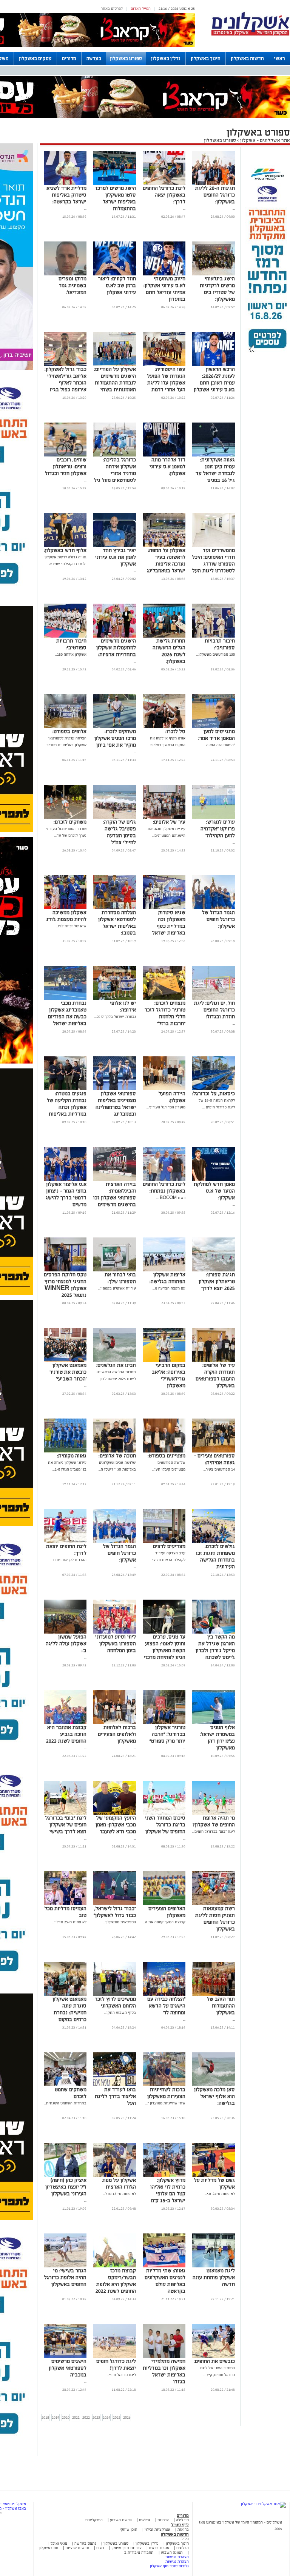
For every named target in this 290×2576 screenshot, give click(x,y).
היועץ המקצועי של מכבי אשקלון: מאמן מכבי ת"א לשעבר (116, 1825)
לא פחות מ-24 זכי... (220, 2194)
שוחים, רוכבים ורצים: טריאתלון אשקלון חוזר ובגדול (66, 466)
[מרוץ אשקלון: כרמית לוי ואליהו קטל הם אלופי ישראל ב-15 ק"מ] (164, 2176)
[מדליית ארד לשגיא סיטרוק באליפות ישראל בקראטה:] (65, 184)
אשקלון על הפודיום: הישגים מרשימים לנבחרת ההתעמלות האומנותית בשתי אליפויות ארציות (115, 383)
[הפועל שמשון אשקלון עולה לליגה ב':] (65, 1632)
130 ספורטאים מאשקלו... (216, 654)
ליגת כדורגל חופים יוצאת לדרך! (116, 2365)
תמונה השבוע (172, 2552)
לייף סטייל (180, 2525)
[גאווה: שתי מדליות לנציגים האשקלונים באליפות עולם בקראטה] (164, 2266)
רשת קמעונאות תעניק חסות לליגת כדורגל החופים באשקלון (215, 1919)
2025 (117, 2417)
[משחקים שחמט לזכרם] (65, 2085)
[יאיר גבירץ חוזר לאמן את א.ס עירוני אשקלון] (115, 546)
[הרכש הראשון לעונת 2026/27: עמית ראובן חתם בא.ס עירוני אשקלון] (214, 365)
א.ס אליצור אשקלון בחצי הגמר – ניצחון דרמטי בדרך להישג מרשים (66, 1194)
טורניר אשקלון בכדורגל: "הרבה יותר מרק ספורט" (167, 1734)
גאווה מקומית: (72, 1456)
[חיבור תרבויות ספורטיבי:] (214, 636)
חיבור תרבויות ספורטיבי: (220, 644)
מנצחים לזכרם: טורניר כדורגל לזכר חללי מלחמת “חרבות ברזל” (165, 1013)
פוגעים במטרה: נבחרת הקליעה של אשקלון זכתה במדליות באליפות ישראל (67, 1107)
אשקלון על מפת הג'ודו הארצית (119, 2183)
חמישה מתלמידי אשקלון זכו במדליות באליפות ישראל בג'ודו (164, 2371)
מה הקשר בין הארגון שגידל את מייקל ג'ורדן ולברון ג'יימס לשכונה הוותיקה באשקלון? (215, 1650)
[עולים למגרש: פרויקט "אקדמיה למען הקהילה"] (214, 817)
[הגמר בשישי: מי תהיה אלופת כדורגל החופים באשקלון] (65, 2266)
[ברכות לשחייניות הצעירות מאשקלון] (164, 2085)
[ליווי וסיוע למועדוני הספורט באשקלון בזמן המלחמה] (115, 1632)
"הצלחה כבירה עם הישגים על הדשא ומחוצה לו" (166, 2006)
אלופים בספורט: (69, 731)
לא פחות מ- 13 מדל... (119, 2194)
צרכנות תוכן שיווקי (126, 2548)
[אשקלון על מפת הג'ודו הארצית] (115, 2176)
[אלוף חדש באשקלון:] (65, 546)
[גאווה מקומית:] (65, 1451)
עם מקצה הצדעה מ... (169, 1288)
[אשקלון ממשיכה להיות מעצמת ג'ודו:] (65, 908)
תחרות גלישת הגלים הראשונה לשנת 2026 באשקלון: (169, 651)
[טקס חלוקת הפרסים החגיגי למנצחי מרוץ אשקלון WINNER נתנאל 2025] (65, 1270)
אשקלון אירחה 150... (71, 654)
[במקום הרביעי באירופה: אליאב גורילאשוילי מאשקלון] (164, 1361)
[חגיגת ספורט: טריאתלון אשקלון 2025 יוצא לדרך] (214, 1270)
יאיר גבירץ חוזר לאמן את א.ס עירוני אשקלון (116, 557)
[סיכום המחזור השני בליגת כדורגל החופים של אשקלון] (164, 1813)
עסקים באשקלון (35, 58)
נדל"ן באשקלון (166, 58)
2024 (106, 2417)
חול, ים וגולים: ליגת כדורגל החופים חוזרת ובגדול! (214, 1010)
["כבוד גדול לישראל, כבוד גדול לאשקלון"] (115, 1904)
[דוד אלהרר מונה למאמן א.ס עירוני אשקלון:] (164, 455)
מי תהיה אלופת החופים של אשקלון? (214, 1821)
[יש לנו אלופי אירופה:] (115, 998)
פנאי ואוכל (59, 2543)
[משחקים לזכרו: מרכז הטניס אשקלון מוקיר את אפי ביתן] (115, 727)
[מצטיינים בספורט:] (164, 1451)
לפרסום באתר (112, 8)
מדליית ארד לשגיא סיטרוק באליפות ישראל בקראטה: (66, 195)
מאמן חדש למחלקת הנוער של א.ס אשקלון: (214, 1191)
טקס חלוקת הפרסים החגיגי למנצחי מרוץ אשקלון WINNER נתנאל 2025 (65, 1285)
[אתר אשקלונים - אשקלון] (263, 2504)
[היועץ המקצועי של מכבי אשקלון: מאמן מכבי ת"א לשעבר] (115, 1813)
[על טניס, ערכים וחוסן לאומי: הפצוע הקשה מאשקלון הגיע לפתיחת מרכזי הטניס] (164, 1632)
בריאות (183, 2529)
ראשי (280, 58)
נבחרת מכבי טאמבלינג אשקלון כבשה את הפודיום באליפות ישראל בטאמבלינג (67, 1017)
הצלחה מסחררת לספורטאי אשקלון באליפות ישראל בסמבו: (117, 923)
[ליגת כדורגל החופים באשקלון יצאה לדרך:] (164, 184)
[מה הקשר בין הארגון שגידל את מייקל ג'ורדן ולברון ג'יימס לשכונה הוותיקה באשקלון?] (214, 1632)
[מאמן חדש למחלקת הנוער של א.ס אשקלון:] (214, 1180)
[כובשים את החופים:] (214, 2357)
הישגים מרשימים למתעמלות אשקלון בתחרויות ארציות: (116, 648)
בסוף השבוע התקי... (120, 2013)
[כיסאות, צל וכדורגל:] (214, 1089)
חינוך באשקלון (206, 58)
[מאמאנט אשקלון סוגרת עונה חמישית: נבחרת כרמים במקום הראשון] (65, 1994)
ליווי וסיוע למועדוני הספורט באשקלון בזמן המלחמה (116, 1644)
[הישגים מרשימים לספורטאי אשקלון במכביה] (65, 2357)
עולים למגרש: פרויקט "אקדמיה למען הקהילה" (218, 829)
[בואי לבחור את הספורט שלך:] (115, 1270)
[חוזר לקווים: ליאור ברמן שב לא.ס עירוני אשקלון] (115, 274)
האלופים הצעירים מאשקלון (167, 1912)
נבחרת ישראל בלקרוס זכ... (115, 1017)
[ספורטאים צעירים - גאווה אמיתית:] (214, 1451)
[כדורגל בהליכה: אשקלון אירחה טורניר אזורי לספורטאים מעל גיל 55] (115, 455)
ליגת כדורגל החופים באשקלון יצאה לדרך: (164, 195)
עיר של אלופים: (169, 822)
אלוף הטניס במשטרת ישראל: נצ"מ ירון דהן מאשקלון (217, 1738)
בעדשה (94, 58)
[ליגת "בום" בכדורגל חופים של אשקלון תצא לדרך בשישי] (65, 1813)
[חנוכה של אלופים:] (115, 1451)
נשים (100, 2548)
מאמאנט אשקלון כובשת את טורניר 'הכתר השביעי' (68, 1372)
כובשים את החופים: (214, 2361)
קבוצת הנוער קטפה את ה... (164, 1922)
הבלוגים (183, 2548)
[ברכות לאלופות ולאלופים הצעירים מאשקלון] (115, 1723)
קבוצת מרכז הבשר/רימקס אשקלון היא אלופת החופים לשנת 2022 (116, 2281)
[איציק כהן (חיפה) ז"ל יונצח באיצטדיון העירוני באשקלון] (65, 2176)
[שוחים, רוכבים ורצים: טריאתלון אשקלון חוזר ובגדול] (65, 455)
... (234, 208)
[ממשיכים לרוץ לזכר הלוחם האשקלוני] (115, 1994)
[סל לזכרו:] (164, 727)
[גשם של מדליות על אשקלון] (214, 2176)
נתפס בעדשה (85, 2543)
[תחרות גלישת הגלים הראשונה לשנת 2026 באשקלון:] (164, 636)
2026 (127, 2417)
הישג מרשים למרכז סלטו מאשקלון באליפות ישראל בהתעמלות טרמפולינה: (116, 202)
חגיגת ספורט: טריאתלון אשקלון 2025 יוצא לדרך (217, 1281)
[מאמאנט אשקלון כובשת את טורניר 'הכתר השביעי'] (65, 1361)
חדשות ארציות (77, 2548)
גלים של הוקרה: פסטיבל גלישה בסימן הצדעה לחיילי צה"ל (119, 832)
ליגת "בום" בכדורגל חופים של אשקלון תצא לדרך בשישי (66, 1825)
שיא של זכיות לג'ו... (71, 926)
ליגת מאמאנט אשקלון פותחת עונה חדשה (214, 2277)
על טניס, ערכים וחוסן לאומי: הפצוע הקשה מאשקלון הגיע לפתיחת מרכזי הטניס (165, 1650)
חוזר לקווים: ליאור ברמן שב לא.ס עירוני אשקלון (117, 285)
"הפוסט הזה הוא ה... (219, 745)
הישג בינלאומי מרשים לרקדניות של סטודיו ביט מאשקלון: (217, 289)
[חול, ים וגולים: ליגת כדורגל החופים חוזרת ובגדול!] (214, 998)
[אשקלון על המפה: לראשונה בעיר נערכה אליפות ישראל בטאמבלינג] (164, 546)
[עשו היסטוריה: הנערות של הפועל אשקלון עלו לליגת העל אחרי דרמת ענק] (164, 365)
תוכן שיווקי (129, 2529)
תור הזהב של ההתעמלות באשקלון (221, 2006)
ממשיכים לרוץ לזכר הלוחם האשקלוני (115, 2002)
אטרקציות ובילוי (157, 2529)
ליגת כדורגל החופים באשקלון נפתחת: (164, 1187)
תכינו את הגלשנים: (116, 1365)
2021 (76, 2417)
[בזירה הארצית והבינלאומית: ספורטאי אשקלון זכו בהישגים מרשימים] (115, 1180)
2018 (45, 2417)
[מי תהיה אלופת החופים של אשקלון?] (214, 1813)
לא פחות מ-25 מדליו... (69, 1922)
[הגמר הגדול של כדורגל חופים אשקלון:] (214, 908)
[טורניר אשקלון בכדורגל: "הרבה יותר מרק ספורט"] (164, 1723)
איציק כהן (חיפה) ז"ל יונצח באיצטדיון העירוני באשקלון (66, 2187)
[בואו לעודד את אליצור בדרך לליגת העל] (115, 2085)
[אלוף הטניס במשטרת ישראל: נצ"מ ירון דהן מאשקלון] (214, 1723)
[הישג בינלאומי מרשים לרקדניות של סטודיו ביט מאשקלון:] (214, 274)
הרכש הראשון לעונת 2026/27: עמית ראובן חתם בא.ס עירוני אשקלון (214, 379)
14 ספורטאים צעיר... (219, 1469)
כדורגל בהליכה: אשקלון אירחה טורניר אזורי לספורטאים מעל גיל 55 (115, 473)
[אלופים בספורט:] (65, 727)
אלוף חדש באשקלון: (65, 550)
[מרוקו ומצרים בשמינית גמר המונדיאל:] (65, 274)
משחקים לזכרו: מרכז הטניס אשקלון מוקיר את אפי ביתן (115, 738)
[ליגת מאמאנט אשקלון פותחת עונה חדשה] (214, 2266)
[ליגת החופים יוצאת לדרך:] (65, 1542)
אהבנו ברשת (159, 2548)
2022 (86, 2417)
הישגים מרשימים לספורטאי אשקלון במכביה (68, 2368)
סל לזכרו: (175, 731)
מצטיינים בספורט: (167, 1456)
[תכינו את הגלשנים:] (115, 1361)
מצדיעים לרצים (169, 1546)
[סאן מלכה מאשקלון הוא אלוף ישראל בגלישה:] (214, 2085)
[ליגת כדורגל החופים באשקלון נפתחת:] (164, 1180)
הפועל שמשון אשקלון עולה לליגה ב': (66, 1644)
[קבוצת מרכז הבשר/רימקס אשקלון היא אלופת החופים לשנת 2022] (115, 2266)
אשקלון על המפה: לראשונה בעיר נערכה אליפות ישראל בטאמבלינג (166, 560)
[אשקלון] (250, 35)
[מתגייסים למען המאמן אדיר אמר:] (214, 727)
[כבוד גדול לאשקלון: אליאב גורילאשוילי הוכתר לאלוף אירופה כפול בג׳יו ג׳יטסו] (65, 365)
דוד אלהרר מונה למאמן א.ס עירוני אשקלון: (167, 466)
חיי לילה (182, 2520)
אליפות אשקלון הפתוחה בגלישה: (167, 1278)
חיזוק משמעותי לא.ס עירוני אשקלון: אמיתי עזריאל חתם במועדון (164, 289)
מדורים (69, 58)
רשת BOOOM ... (171, 1198)
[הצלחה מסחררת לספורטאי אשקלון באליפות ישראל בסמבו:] (115, 908)
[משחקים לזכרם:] (65, 817)
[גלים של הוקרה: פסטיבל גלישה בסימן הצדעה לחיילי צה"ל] (115, 817)
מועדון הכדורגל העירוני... (166, 1107)
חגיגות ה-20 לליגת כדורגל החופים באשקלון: (215, 195)
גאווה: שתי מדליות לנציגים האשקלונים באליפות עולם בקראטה (165, 2281)
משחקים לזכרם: (70, 822)
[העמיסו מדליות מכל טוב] (65, 1904)
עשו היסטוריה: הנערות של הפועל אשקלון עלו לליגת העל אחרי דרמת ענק (166, 383)
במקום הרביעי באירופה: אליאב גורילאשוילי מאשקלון (169, 1375)
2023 (96, 2417)
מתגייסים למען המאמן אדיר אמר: (217, 735)
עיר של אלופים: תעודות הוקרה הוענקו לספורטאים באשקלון (215, 1375)
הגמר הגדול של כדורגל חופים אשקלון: (218, 919)
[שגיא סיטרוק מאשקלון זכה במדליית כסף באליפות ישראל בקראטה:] (164, 908)
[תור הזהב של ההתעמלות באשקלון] (214, 1994)
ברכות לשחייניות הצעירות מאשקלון (166, 2093)
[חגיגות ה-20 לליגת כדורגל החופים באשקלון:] (214, 184)
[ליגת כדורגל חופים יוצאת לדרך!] (115, 2357)
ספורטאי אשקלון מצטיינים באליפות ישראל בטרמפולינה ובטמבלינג (116, 1104)
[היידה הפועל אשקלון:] (164, 1089)
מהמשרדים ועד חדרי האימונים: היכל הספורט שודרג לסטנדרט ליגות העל (214, 560)
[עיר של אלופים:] (164, 817)
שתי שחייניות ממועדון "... (165, 2103)
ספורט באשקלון (126, 58)
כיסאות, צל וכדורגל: (214, 1094)
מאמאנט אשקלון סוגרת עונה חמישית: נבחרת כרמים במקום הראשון (69, 2013)
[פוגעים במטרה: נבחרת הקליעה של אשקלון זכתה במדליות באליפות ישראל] (65, 1089)
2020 (66, 2417)
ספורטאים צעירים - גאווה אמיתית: (214, 1459)
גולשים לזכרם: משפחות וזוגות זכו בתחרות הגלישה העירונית (215, 1556)
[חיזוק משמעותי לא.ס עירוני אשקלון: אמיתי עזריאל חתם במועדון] (164, 274)
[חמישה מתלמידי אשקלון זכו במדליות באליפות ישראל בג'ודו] (164, 2357)
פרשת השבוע (121, 2520)
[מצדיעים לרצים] (164, 1542)
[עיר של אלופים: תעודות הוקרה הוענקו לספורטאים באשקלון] (214, 1361)
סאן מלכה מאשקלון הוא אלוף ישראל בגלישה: (214, 2096)
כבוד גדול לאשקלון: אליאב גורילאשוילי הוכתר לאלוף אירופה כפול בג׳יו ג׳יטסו (66, 383)
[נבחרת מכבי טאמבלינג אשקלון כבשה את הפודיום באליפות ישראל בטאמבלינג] (65, 998)
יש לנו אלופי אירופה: (123, 1006)
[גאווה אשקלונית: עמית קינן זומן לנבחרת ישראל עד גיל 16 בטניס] (214, 455)
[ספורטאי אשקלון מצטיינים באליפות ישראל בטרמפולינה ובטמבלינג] (115, 1089)
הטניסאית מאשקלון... (120, 1922)
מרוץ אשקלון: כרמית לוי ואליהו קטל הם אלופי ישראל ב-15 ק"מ (168, 2190)
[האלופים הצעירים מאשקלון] (164, 1904)
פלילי (185, 2539)
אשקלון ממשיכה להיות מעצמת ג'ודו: (66, 916)
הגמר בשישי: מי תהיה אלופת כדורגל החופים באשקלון (65, 2277)
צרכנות (163, 2520)
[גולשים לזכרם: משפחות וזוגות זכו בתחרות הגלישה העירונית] (214, 1542)
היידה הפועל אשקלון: (172, 1097)
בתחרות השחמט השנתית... (65, 2103)
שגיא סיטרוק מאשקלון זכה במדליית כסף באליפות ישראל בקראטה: (169, 926)
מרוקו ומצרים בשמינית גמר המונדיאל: (72, 285)
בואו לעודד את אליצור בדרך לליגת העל (115, 2096)
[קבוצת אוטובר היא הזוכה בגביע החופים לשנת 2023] (65, 1723)
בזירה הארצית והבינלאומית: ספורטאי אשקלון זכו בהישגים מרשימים (115, 1194)
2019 (56, 2417)
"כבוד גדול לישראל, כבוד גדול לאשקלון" (115, 1912)
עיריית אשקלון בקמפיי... (117, 1288)
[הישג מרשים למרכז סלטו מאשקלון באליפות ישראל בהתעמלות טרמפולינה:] (115, 184)
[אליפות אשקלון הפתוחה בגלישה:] (164, 1270)
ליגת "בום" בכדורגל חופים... (214, 1831)
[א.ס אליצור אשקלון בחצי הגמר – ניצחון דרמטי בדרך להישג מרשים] (65, 1180)
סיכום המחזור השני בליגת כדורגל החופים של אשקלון (165, 1825)
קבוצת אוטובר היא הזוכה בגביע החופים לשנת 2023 (66, 1734)
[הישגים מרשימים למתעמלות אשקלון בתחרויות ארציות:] (115, 636)
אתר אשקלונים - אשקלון (265, 140)
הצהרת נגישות (177, 2557)
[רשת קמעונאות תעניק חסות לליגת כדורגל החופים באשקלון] (214, 1904)
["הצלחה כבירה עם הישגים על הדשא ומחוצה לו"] (164, 1994)
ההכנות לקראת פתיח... (69, 1560)
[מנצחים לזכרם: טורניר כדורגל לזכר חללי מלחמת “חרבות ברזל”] (164, 998)
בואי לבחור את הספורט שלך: (120, 1278)
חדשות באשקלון (247, 58)
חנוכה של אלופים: (117, 1456)
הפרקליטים (94, 2520)
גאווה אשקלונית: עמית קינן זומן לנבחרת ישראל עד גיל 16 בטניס (215, 470)
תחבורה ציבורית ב (139, 2552)
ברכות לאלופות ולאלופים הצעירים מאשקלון (117, 1734)
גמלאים (145, 2520)
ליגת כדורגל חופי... (121, 2375)
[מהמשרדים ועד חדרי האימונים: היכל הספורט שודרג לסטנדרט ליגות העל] (214, 546)
